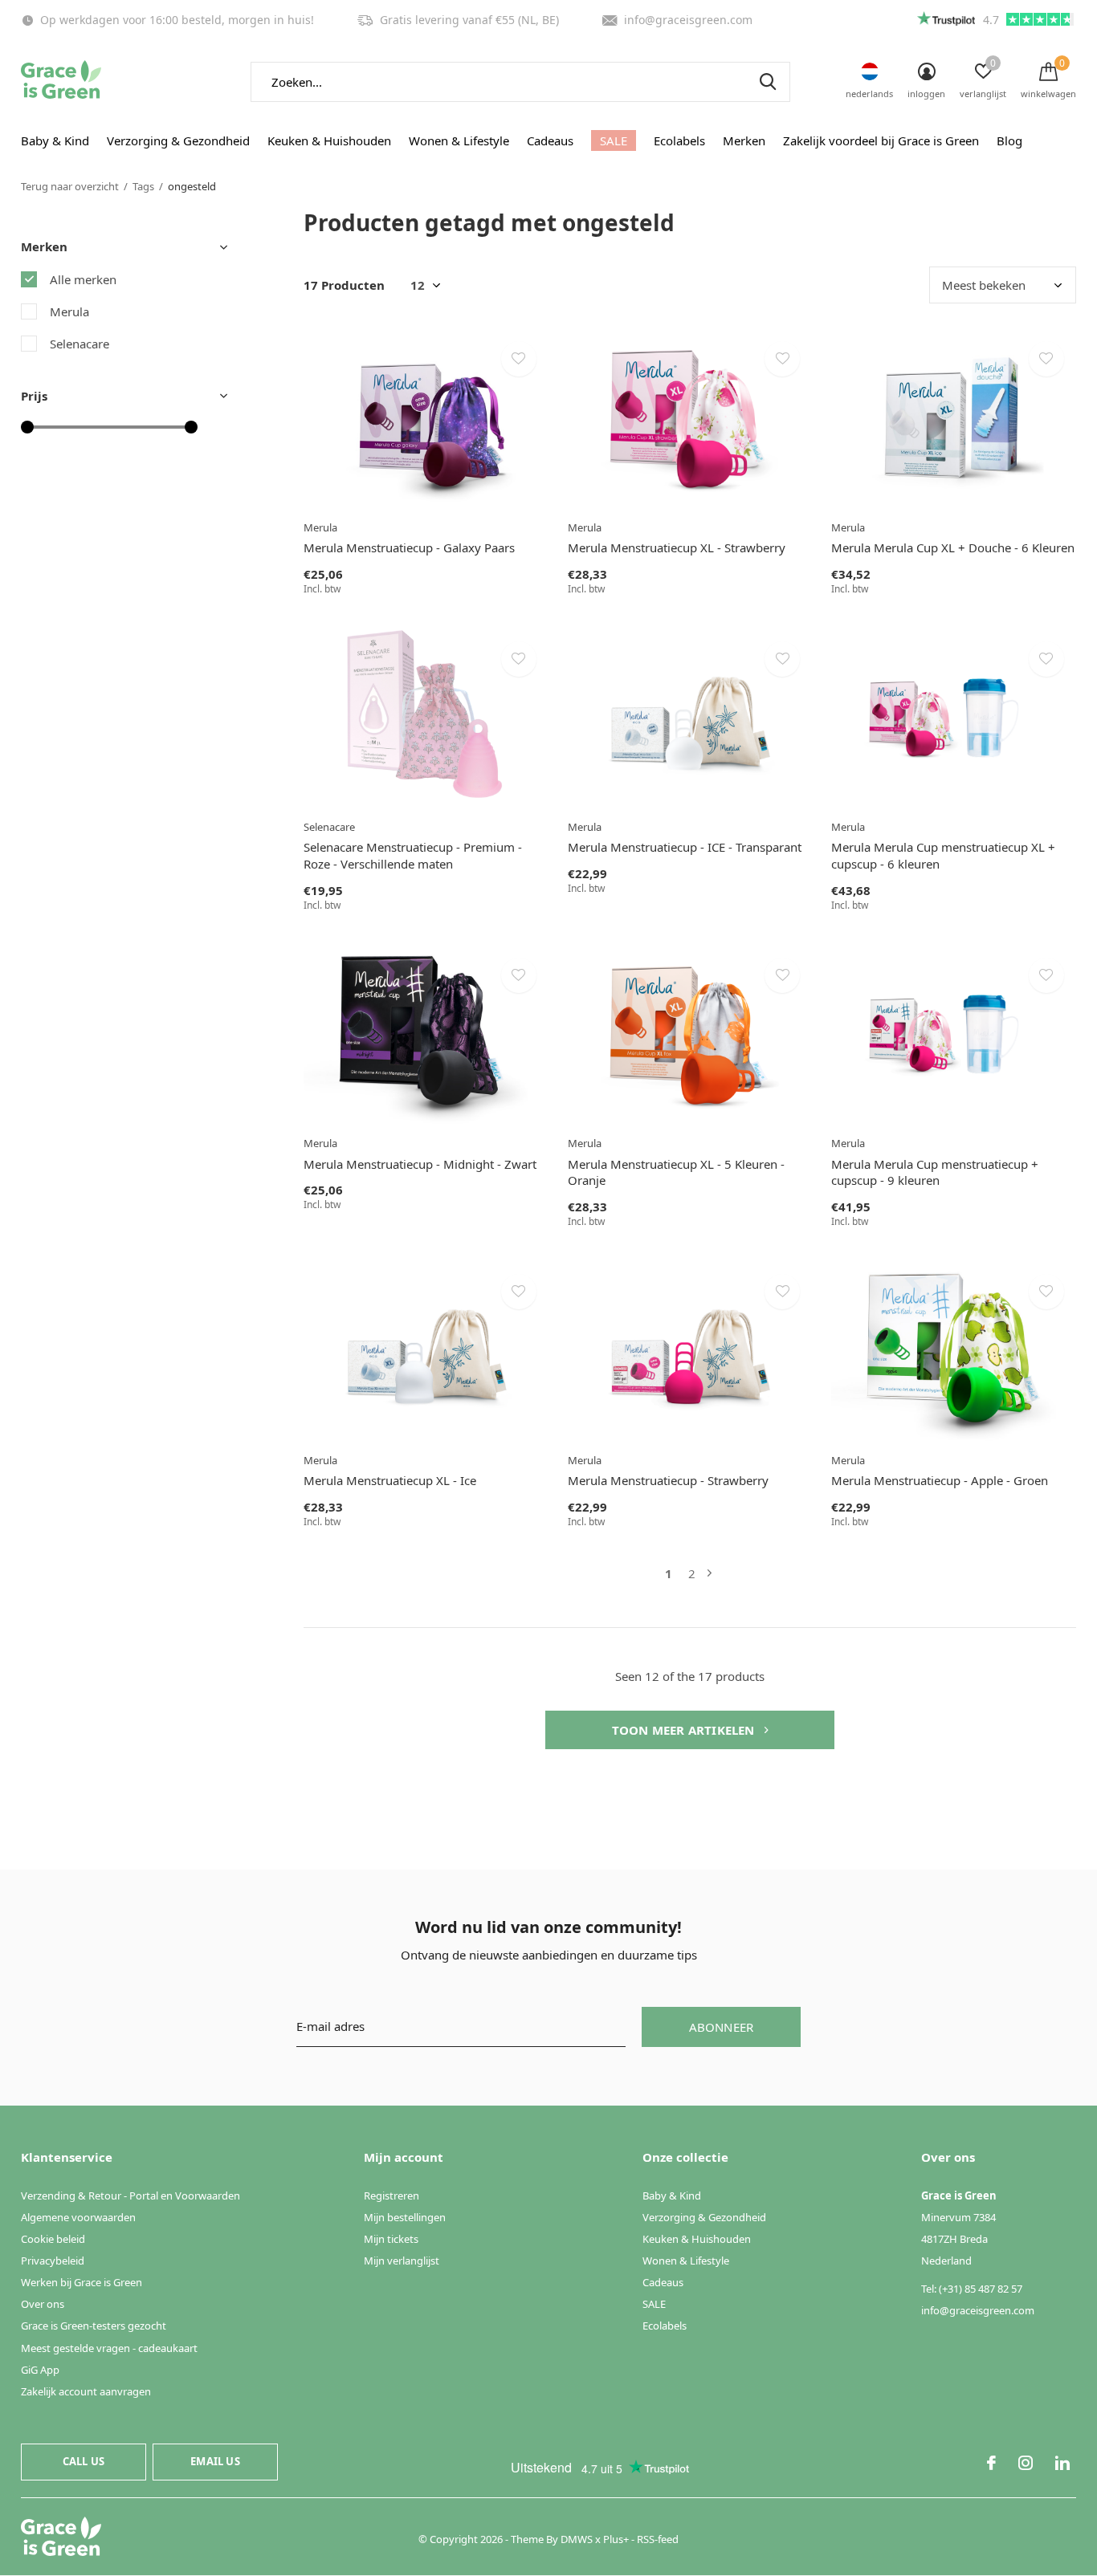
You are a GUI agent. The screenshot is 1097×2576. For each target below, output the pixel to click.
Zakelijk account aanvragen (86, 2391)
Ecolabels (679, 140)
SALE (614, 140)
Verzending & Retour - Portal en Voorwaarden (130, 2196)
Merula (69, 311)
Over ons (43, 2304)
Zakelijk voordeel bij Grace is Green (881, 140)
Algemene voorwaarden (78, 2217)
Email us (215, 2461)
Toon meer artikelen (685, 1730)
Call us (84, 2461)
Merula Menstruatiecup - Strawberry (668, 1480)
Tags (143, 186)
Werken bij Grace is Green (82, 2282)
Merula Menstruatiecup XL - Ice (390, 1480)
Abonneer (722, 2027)
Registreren (391, 2196)
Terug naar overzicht (70, 186)
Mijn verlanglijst (402, 2261)
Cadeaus (550, 140)
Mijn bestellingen (405, 2217)
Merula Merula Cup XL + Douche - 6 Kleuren (953, 547)
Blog (1009, 140)
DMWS (577, 2539)
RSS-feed (658, 2539)
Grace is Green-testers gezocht (94, 2326)
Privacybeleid (53, 2261)
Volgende (710, 1574)
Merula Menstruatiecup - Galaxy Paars (409, 547)
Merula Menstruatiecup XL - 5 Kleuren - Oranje (676, 1172)
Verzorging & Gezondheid (178, 140)
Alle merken (83, 279)
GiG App (40, 2370)
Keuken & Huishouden (329, 140)
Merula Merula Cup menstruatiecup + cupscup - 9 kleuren (935, 1172)
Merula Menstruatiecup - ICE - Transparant (685, 847)
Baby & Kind (55, 140)
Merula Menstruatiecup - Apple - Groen (940, 1480)
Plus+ (616, 2539)
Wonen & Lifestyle (459, 140)
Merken (744, 140)
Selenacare (80, 344)
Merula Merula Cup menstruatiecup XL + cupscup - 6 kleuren (943, 855)
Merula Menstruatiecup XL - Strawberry (677, 547)
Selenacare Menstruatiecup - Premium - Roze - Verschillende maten (413, 855)
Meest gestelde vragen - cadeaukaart (109, 2348)
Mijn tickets (391, 2239)
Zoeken (768, 82)
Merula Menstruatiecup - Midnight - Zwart (420, 1164)
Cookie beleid (53, 2239)
